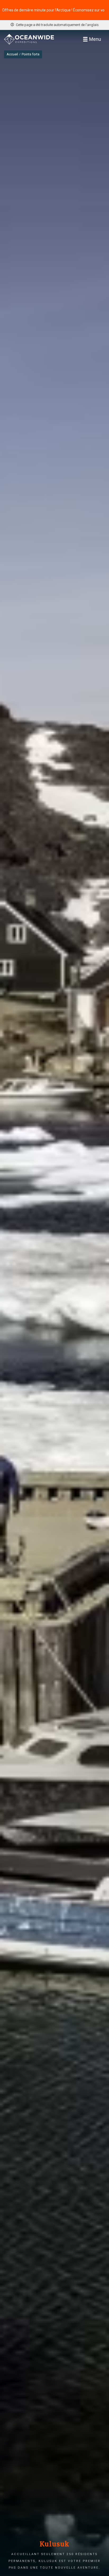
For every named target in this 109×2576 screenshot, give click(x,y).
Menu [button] (95, 39)
